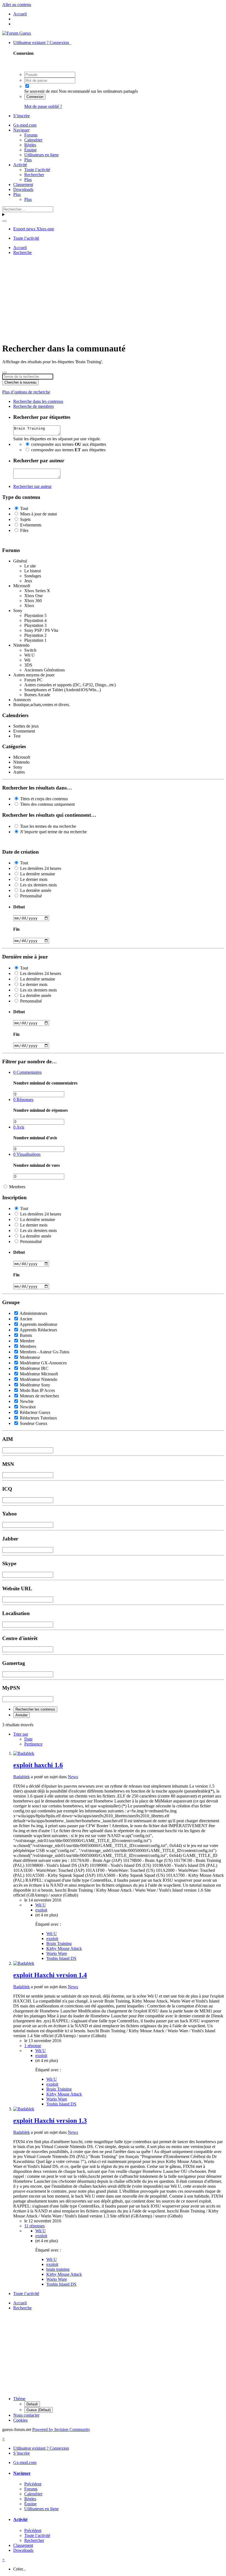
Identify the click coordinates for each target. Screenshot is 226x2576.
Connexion (35, 97)
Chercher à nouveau (20, 382)
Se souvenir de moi (41, 91)
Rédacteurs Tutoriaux (38, 1418)
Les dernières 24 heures (41, 868)
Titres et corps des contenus (44, 799)
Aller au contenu (17, 5)
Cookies (20, 2420)
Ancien (26, 1319)
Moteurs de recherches (39, 1396)
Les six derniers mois (38, 885)
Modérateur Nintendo (39, 1379)
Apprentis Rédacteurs (38, 1330)
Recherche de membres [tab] (33, 406)
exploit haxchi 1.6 (38, 1765)
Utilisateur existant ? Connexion (42, 43)
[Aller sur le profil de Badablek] (24, 1753)
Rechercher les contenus (35, 1709)
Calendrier (33, 140)
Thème (19, 2399)
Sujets (25, 519)
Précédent (33, 2484)
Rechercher (34, 175)
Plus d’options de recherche (26, 392)
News (73, 1777)
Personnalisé (31, 896)
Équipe (30, 150)
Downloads (23, 189)
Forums (31, 135)
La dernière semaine (38, 874)
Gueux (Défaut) (39, 2410)
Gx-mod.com (25, 125)
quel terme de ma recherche (53, 832)
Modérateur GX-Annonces (43, 1363)
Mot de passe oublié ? (43, 106)
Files (24, 530)
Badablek (21, 1777)
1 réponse (33, 2046)
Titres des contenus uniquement (47, 804)
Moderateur (30, 1357)
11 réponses (34, 2226)
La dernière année (36, 890)
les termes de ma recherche (48, 826)
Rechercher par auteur (32, 486)
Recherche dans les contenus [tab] (38, 401)
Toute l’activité (37, 170)
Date (28, 1739)
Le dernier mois (34, 879)
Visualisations (27, 1154)
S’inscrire (21, 116)
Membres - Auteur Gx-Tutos (45, 1352)
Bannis (26, 1335)
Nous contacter (26, 2415)
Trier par (21, 1734)
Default (32, 2404)
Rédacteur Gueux (35, 1412)
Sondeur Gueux (34, 1423)
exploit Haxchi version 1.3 (50, 2121)
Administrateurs (33, 1313)
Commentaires (27, 1072)
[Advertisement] (114, 298)
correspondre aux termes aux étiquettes (69, 444)
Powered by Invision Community (61, 2429)
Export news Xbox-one (34, 229)
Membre (27, 1341)
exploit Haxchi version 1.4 (50, 1975)
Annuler (21, 1715)
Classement (23, 185)
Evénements (31, 525)
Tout (24, 508)
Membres (17, 1187)
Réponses (23, 1099)
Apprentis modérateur (38, 1324)
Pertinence (33, 1744)
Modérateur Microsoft (39, 1374)
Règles (30, 145)
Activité (20, 165)
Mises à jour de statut (38, 514)
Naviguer (21, 130)
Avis (19, 1127)
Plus (28, 160)
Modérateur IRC (34, 1368)
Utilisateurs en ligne (41, 155)
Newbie (27, 1401)
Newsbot (28, 1407)
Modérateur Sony (35, 1385)
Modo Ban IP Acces (37, 1390)
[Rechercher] (4, 221)
